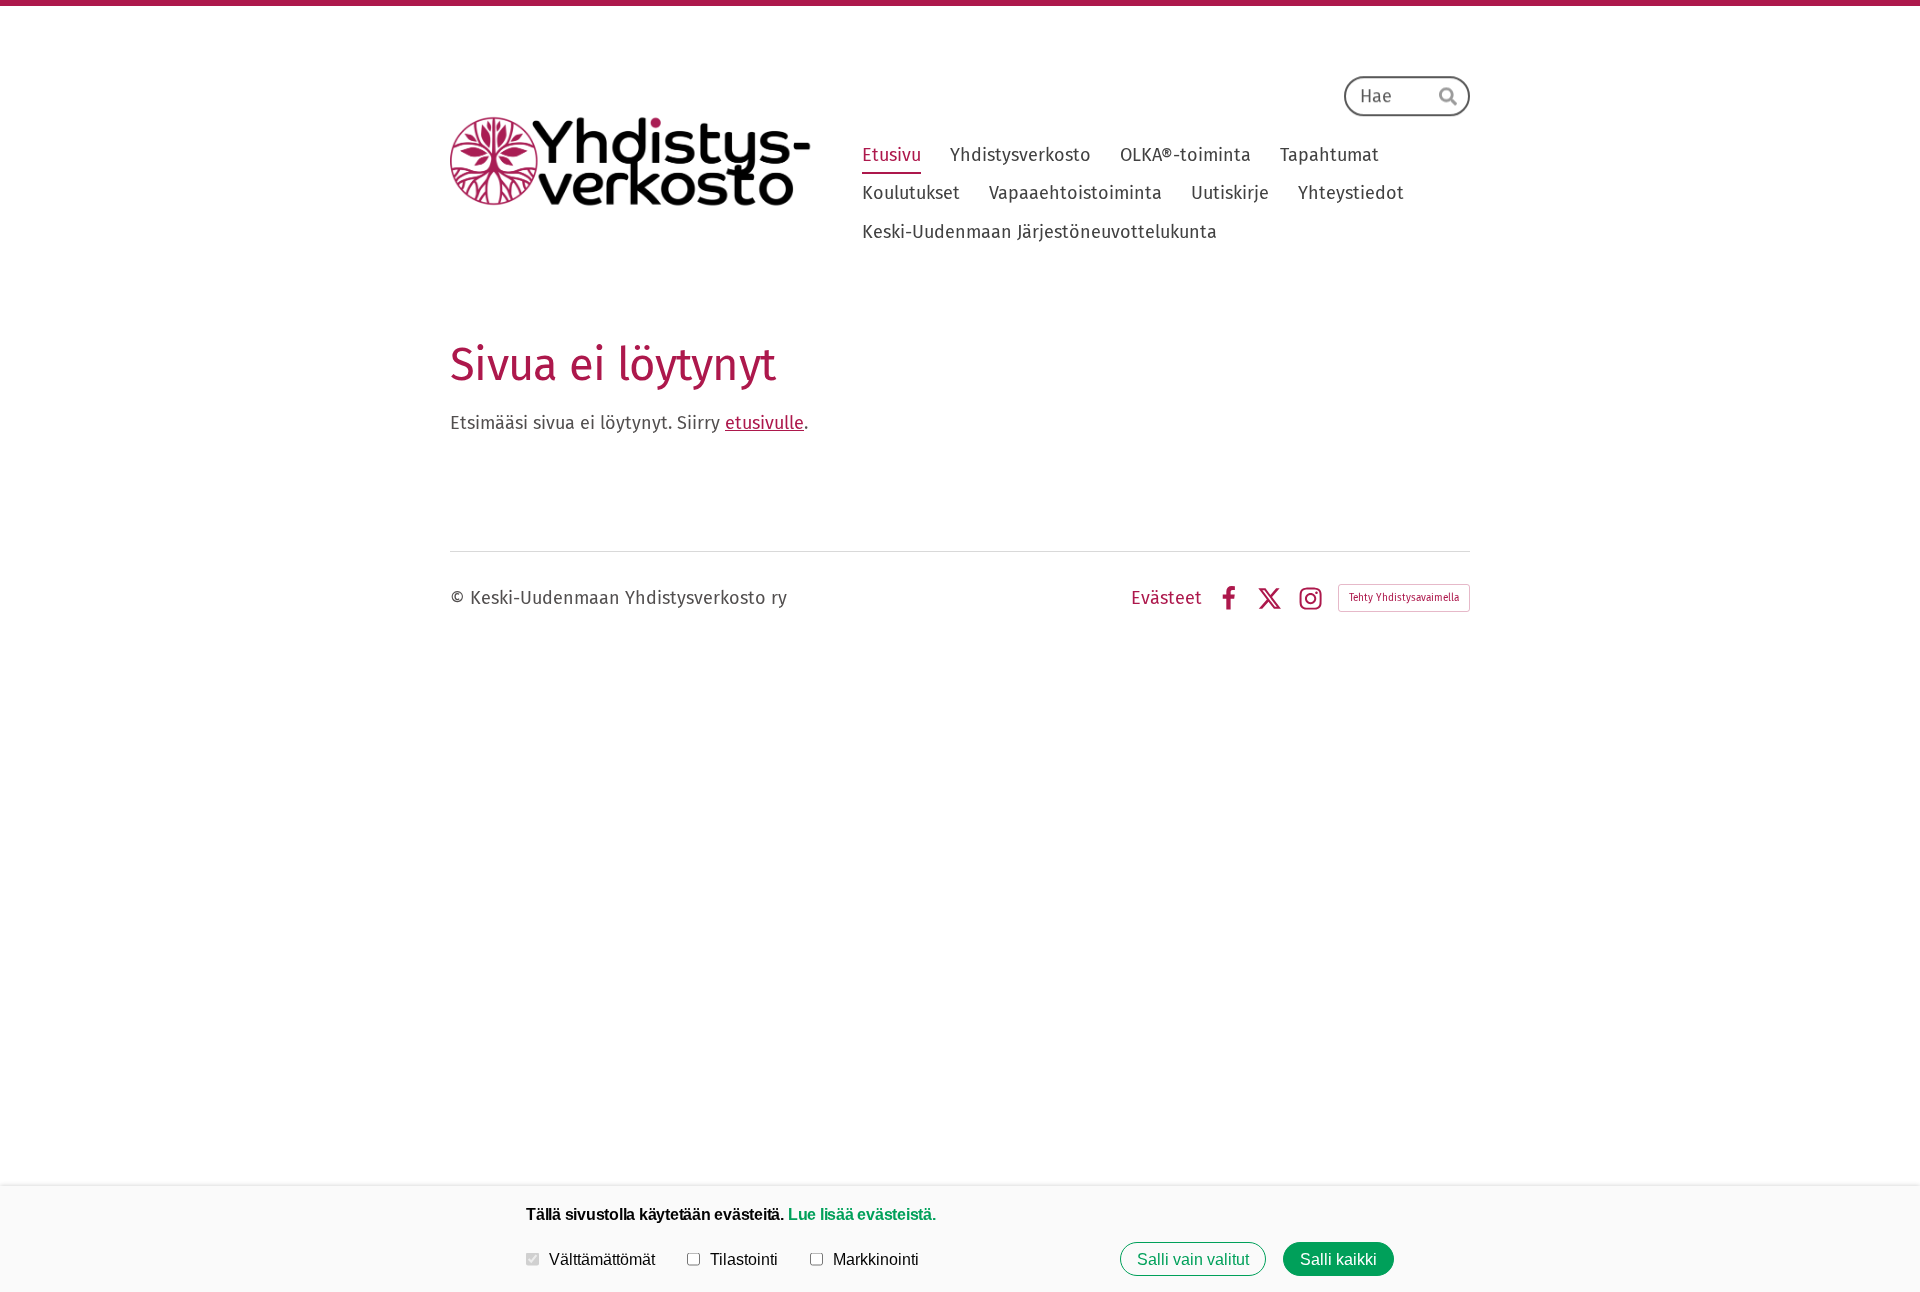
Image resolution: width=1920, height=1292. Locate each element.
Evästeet (1166, 598)
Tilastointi (744, 1259)
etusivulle (764, 423)
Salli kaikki (1338, 1259)
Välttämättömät (602, 1259)
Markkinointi (876, 1259)
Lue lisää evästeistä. (862, 1214)
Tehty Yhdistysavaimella (1404, 598)
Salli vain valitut (1193, 1259)
